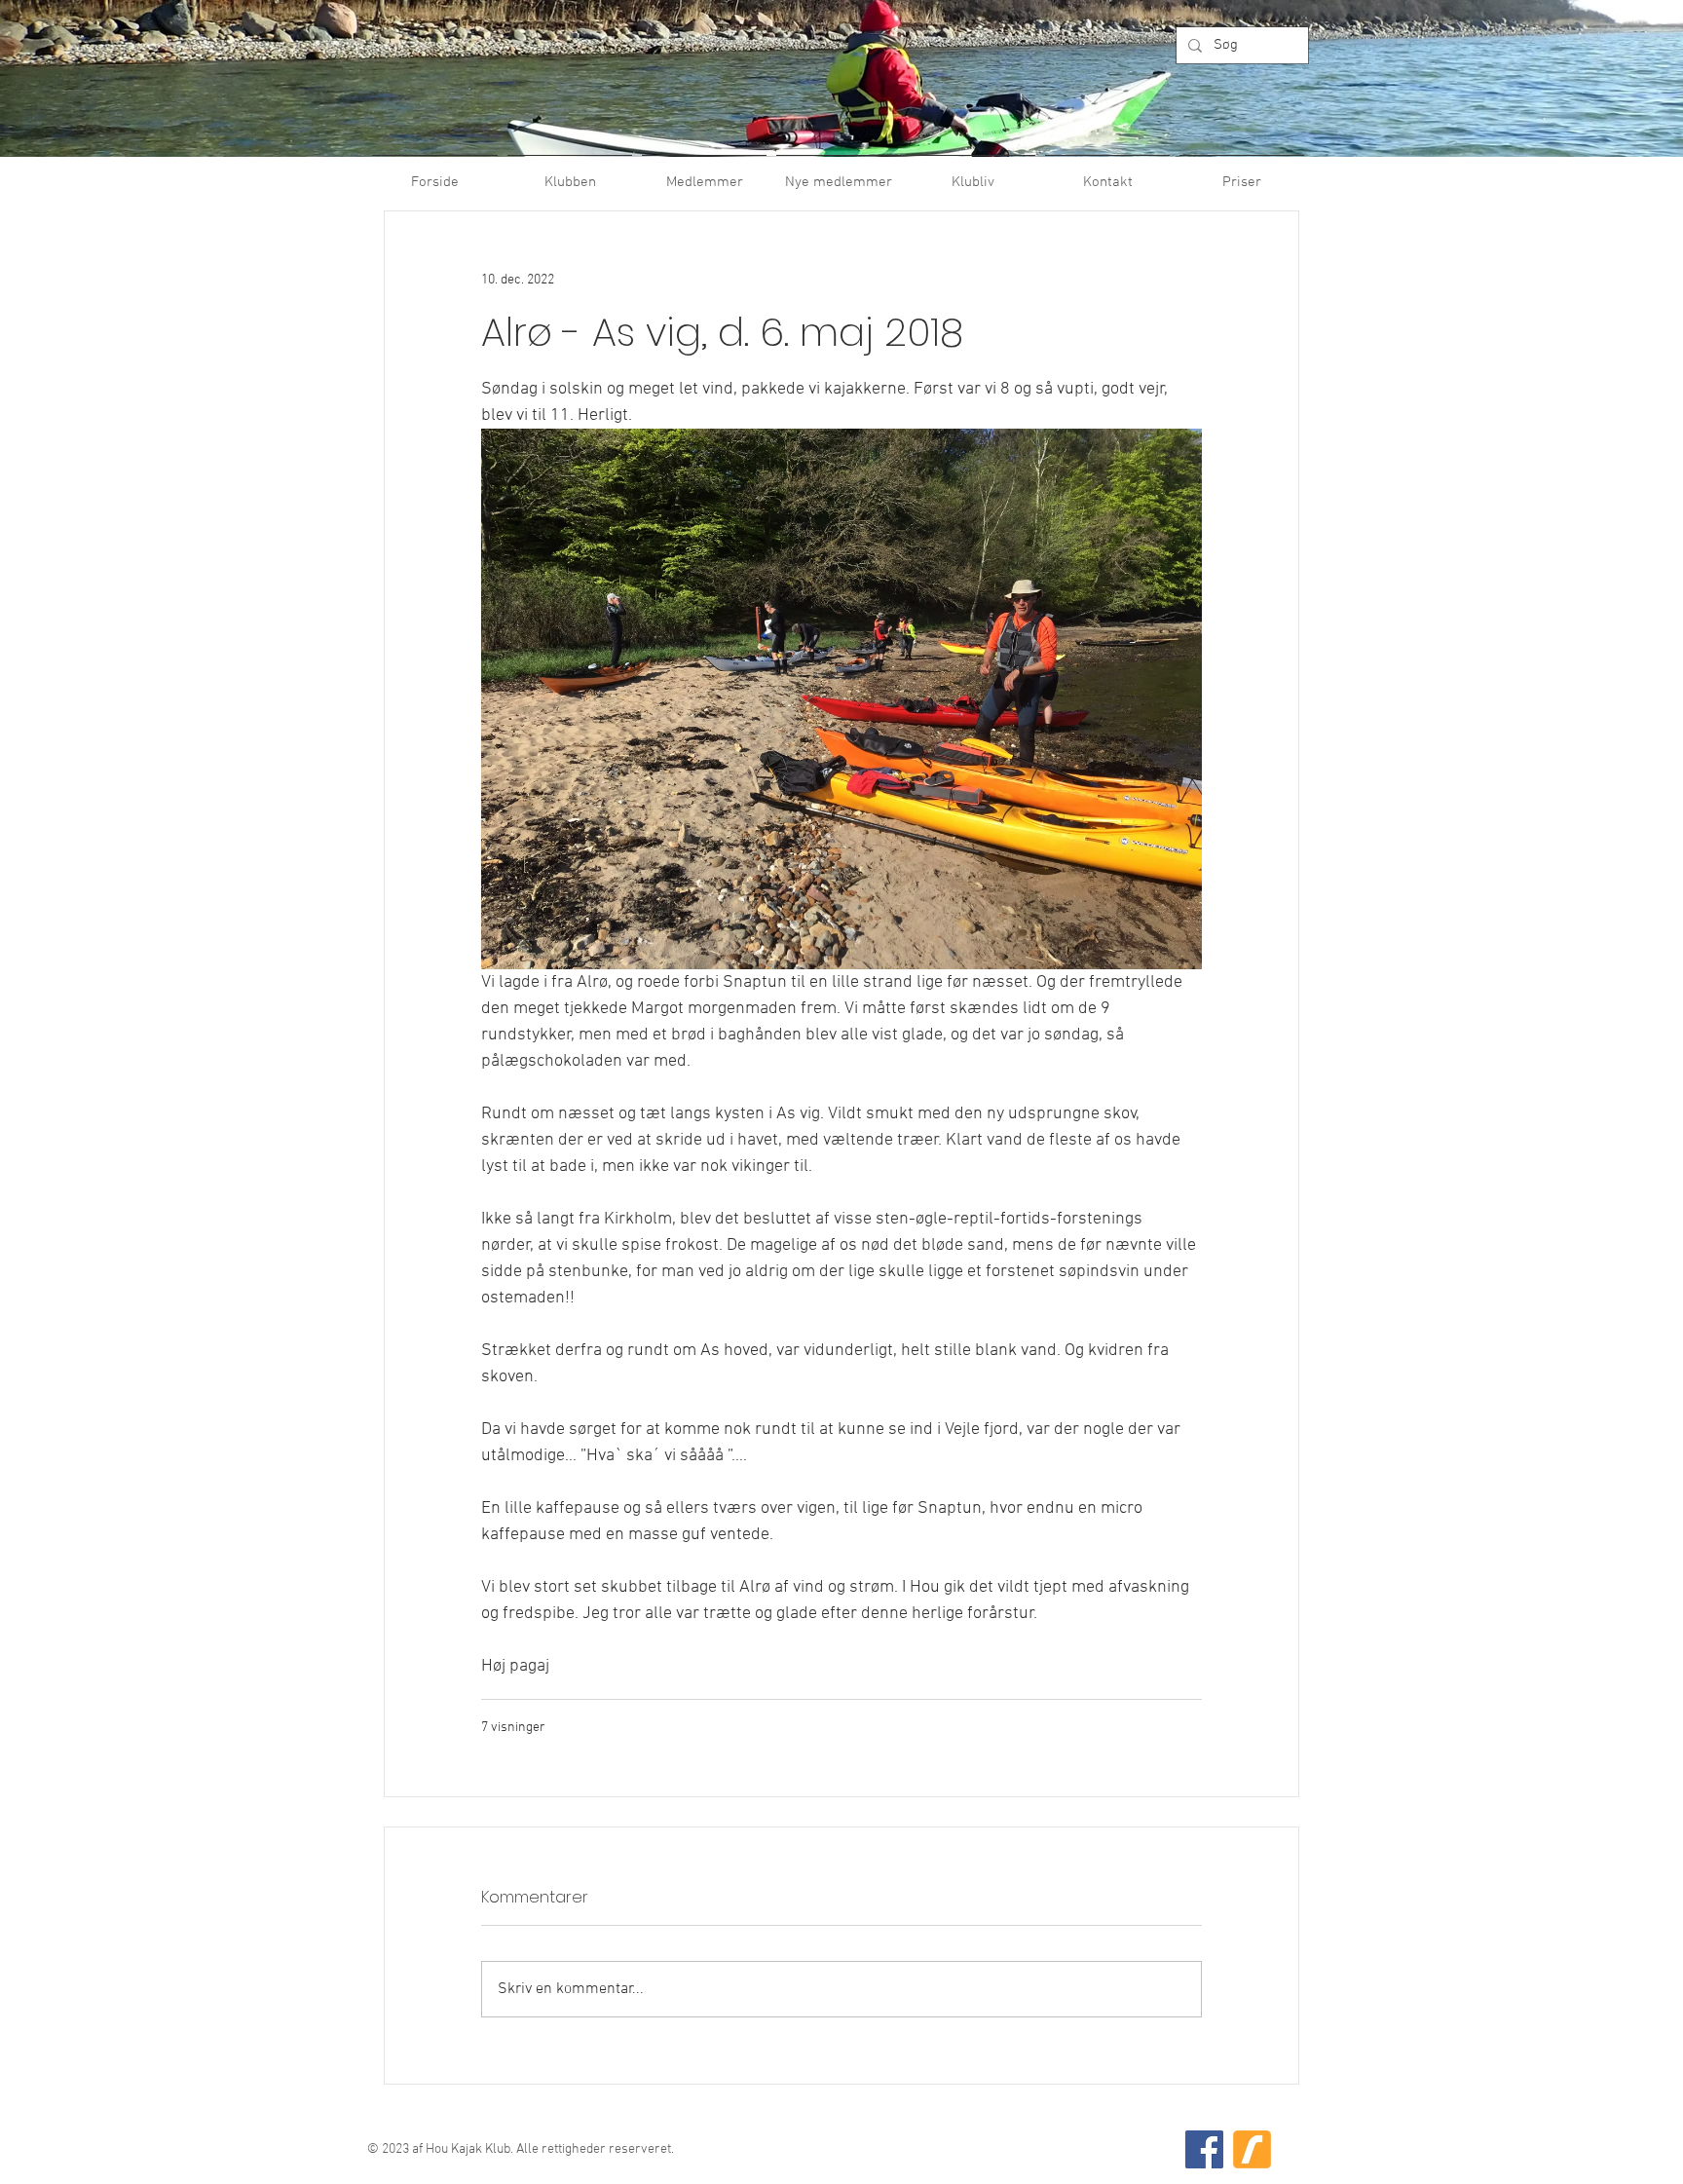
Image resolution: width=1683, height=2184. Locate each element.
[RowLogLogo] (1252, 2149)
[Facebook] (1204, 2149)
